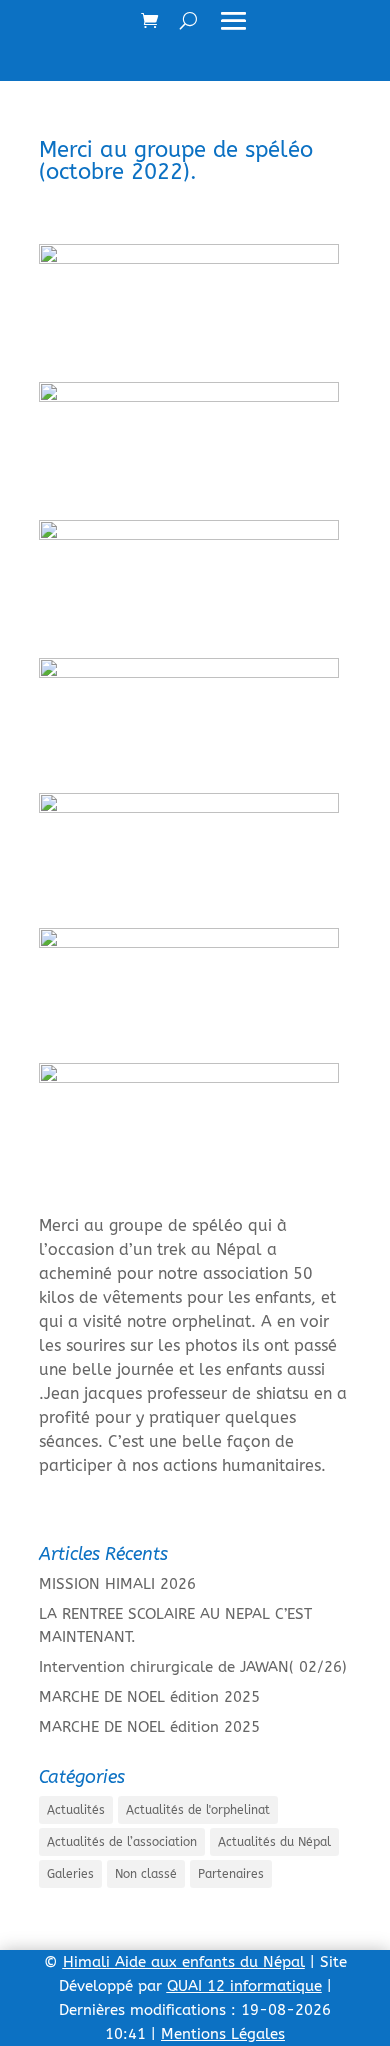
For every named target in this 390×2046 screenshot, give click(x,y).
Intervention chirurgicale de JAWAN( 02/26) (193, 1667)
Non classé (146, 1874)
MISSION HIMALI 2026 (117, 1584)
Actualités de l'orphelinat (198, 1810)
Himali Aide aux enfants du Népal (184, 1962)
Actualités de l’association (122, 1842)
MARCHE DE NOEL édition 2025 (149, 1697)
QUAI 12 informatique (244, 1986)
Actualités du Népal (274, 1842)
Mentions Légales (223, 2034)
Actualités (76, 1810)
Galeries (70, 1874)
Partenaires (231, 1874)
